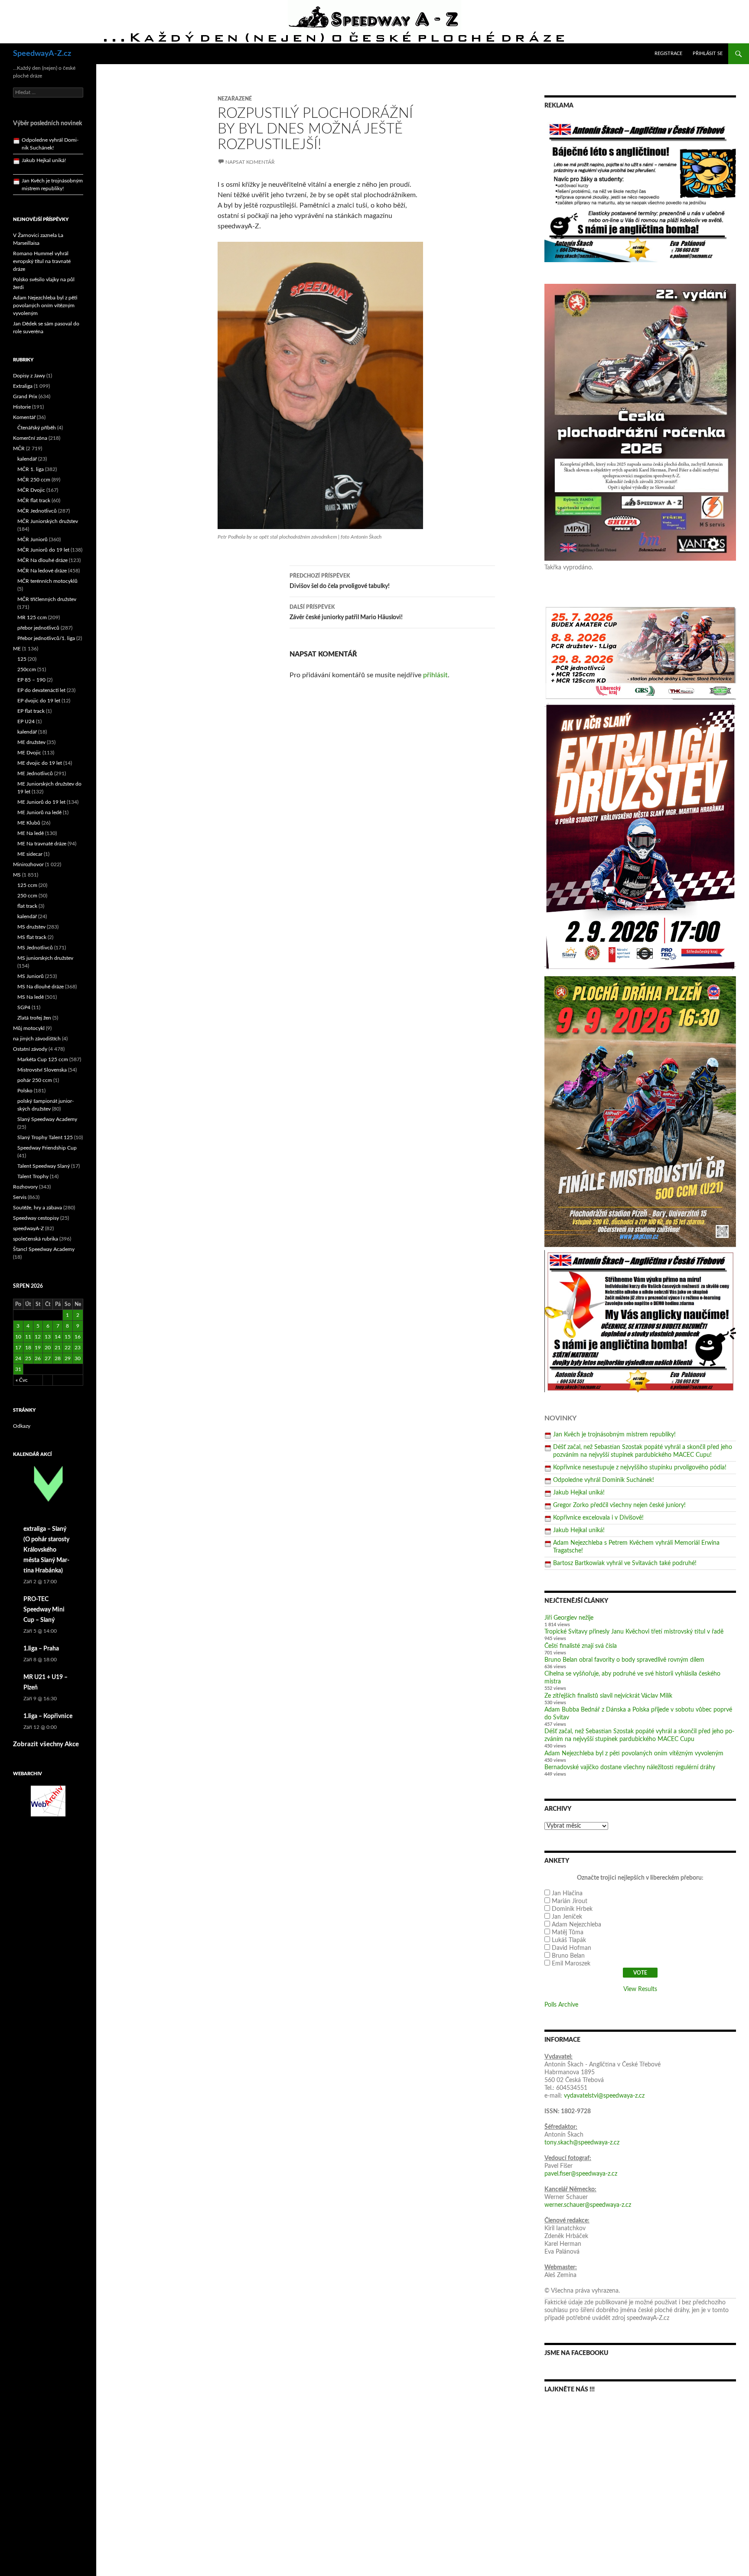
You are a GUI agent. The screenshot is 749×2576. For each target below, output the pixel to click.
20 (48, 1348)
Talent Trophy (33, 1176)
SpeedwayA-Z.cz (42, 54)
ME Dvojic (29, 753)
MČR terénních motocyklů (47, 581)
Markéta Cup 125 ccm (43, 1059)
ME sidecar (30, 854)
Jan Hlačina (567, 1894)
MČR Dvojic (31, 490)
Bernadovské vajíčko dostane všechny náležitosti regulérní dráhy (630, 1767)
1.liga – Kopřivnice (48, 1716)
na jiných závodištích (37, 1039)
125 (22, 659)
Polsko (25, 1091)
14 (58, 1337)
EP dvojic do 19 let (39, 701)
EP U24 (26, 721)
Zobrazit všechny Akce (46, 1744)
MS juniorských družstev (45, 958)
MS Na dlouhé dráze (41, 987)
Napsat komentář (250, 162)
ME (17, 649)
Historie (22, 407)
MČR (19, 448)
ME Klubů (29, 823)
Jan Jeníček (567, 1917)
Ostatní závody (30, 1049)
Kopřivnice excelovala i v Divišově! (598, 1518)
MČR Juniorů (33, 539)
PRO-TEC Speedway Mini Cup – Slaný (44, 1610)
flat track (27, 906)
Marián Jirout (570, 1901)
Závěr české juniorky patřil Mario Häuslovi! (346, 612)
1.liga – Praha (41, 1649)
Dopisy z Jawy (29, 376)
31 (18, 1369)
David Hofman (572, 1948)
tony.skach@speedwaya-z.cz (582, 2143)
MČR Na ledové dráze (42, 571)
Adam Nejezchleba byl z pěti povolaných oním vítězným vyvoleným (634, 1754)
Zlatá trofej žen (34, 1018)
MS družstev (31, 927)
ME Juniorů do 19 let (41, 802)
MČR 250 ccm (34, 480)
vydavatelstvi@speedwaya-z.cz (604, 2096)
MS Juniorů (31, 976)
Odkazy (22, 1426)
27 (48, 1358)
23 (78, 1348)
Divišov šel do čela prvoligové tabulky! (340, 581)
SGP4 (24, 1007)
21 (58, 1348)
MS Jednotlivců (35, 948)
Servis (20, 1197)
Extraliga (23, 386)
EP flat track (31, 711)
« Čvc (22, 1380)
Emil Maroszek (571, 1964)
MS (17, 875)
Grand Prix (25, 396)
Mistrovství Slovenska (42, 1070)
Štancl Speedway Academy (44, 1249)
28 (58, 1358)
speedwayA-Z (28, 1228)
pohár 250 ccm (35, 1080)
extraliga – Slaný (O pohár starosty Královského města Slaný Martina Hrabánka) (46, 1550)
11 (28, 1337)
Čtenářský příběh (37, 428)
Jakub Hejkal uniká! (579, 1493)
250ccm (27, 669)
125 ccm (27, 885)
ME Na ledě (31, 833)
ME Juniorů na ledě (39, 812)
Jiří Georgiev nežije (569, 1618)
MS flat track (32, 937)
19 (38, 1348)
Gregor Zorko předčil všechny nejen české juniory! (619, 1505)
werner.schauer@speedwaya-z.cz (588, 2205)
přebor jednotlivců (38, 628)
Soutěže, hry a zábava (37, 1208)
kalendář (27, 459)
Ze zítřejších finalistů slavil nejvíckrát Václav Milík (608, 1696)
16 (78, 1337)
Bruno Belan (568, 1956)
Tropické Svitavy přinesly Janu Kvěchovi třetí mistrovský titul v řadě (634, 1632)
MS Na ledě (31, 997)
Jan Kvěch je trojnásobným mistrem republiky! (614, 1435)
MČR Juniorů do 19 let (43, 550)
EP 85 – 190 (31, 680)
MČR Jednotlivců (37, 511)
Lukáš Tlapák (569, 1940)
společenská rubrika (36, 1239)
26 (38, 1358)
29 (68, 1358)
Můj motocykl (29, 1028)
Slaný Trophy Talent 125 (45, 1137)
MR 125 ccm (32, 617)
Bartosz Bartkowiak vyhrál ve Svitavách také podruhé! (625, 1563)
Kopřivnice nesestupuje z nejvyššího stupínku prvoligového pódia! (640, 1468)
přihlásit (435, 675)
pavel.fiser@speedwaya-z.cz (581, 2174)
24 (18, 1358)
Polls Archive (561, 2005)
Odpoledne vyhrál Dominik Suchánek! (604, 1480)
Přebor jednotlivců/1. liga (46, 638)
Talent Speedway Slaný (44, 1166)
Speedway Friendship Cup (47, 1148)
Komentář (24, 417)
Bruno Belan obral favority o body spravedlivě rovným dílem (624, 1660)
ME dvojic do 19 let (40, 763)
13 (48, 1337)
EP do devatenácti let (41, 690)
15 (68, 1337)
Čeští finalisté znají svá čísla (581, 1646)
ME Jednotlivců (35, 773)
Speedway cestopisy (36, 1218)
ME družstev (31, 742)
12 (38, 1337)
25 (28, 1358)
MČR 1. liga (31, 469)
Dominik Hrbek (572, 1909)
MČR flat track (34, 500)
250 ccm (27, 896)
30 (78, 1358)
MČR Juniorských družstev (48, 521)
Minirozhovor (28, 864)
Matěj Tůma (568, 1933)
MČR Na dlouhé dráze (42, 560)
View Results (640, 1989)
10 (18, 1337)
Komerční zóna (30, 438)
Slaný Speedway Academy (47, 1119)
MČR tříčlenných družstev (47, 599)
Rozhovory (25, 1187)
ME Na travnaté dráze (42, 844)
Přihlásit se (708, 54)
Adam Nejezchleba (576, 1925)
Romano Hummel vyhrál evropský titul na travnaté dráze (42, 261)
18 (28, 1348)
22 (68, 1348)
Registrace (668, 54)
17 (18, 1348)
